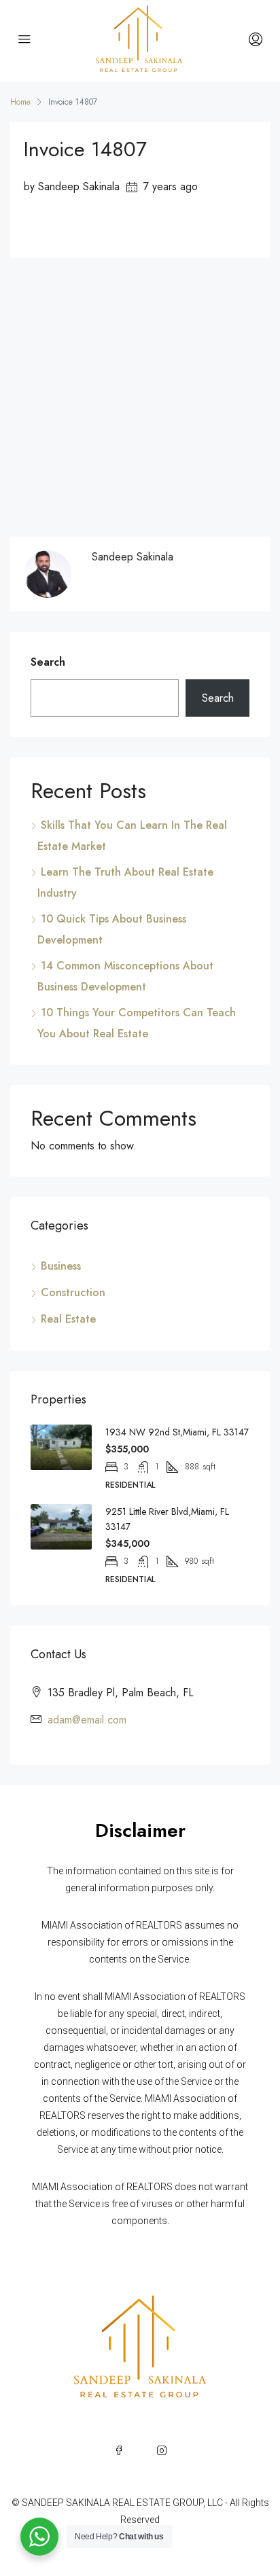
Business (61, 1266)
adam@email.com (87, 1720)
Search (48, 662)
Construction (73, 1292)
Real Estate (68, 1319)
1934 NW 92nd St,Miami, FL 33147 (177, 1432)
